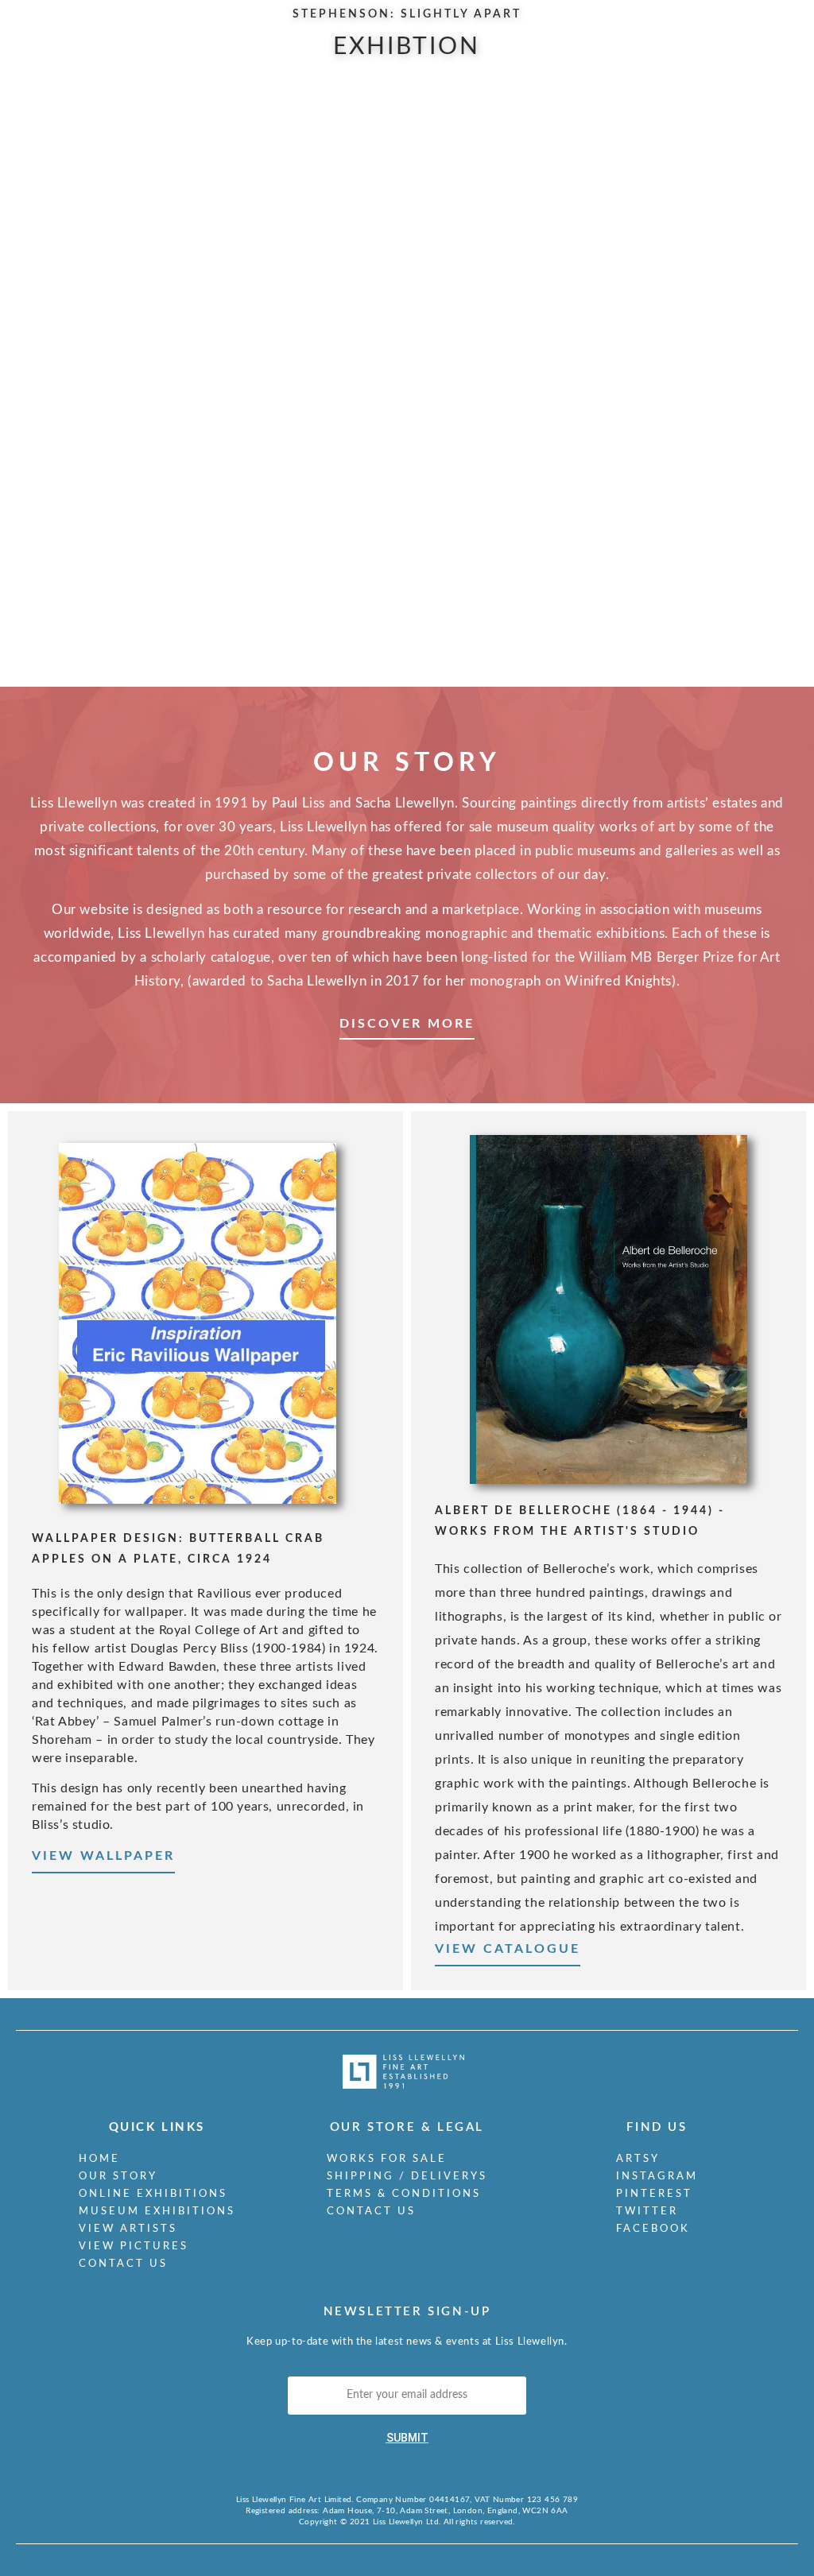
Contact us (123, 2264)
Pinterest (654, 2194)
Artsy (638, 2159)
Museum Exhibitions (157, 2212)
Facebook (653, 2229)
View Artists (128, 2229)
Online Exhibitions (153, 2194)
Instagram (657, 2177)
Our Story (118, 2177)
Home (99, 2159)
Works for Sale (387, 2159)
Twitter (647, 2212)
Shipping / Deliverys (407, 2177)
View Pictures (134, 2247)
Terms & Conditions (404, 2194)
